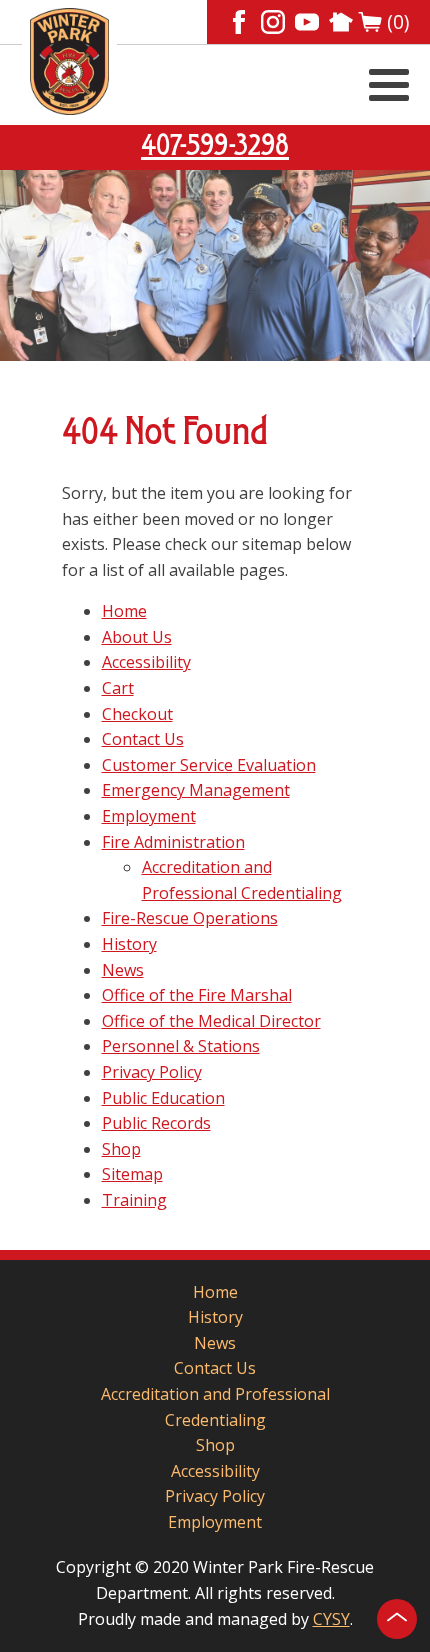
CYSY (331, 1619)
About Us (137, 637)
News (123, 970)
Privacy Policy (152, 1072)
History (129, 944)
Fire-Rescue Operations (190, 918)
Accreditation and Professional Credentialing (215, 1407)
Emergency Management (196, 790)
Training (134, 1200)
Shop (121, 1149)
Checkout (137, 714)
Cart (118, 688)
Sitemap (132, 1174)
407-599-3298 (215, 147)
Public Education (163, 1098)
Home (124, 611)
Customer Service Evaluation (209, 765)
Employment (149, 816)
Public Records (156, 1123)
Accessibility (146, 662)
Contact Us (143, 739)
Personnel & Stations (181, 1046)
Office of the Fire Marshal (197, 995)
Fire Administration (173, 842)
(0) (398, 22)
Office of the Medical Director (211, 1021)
